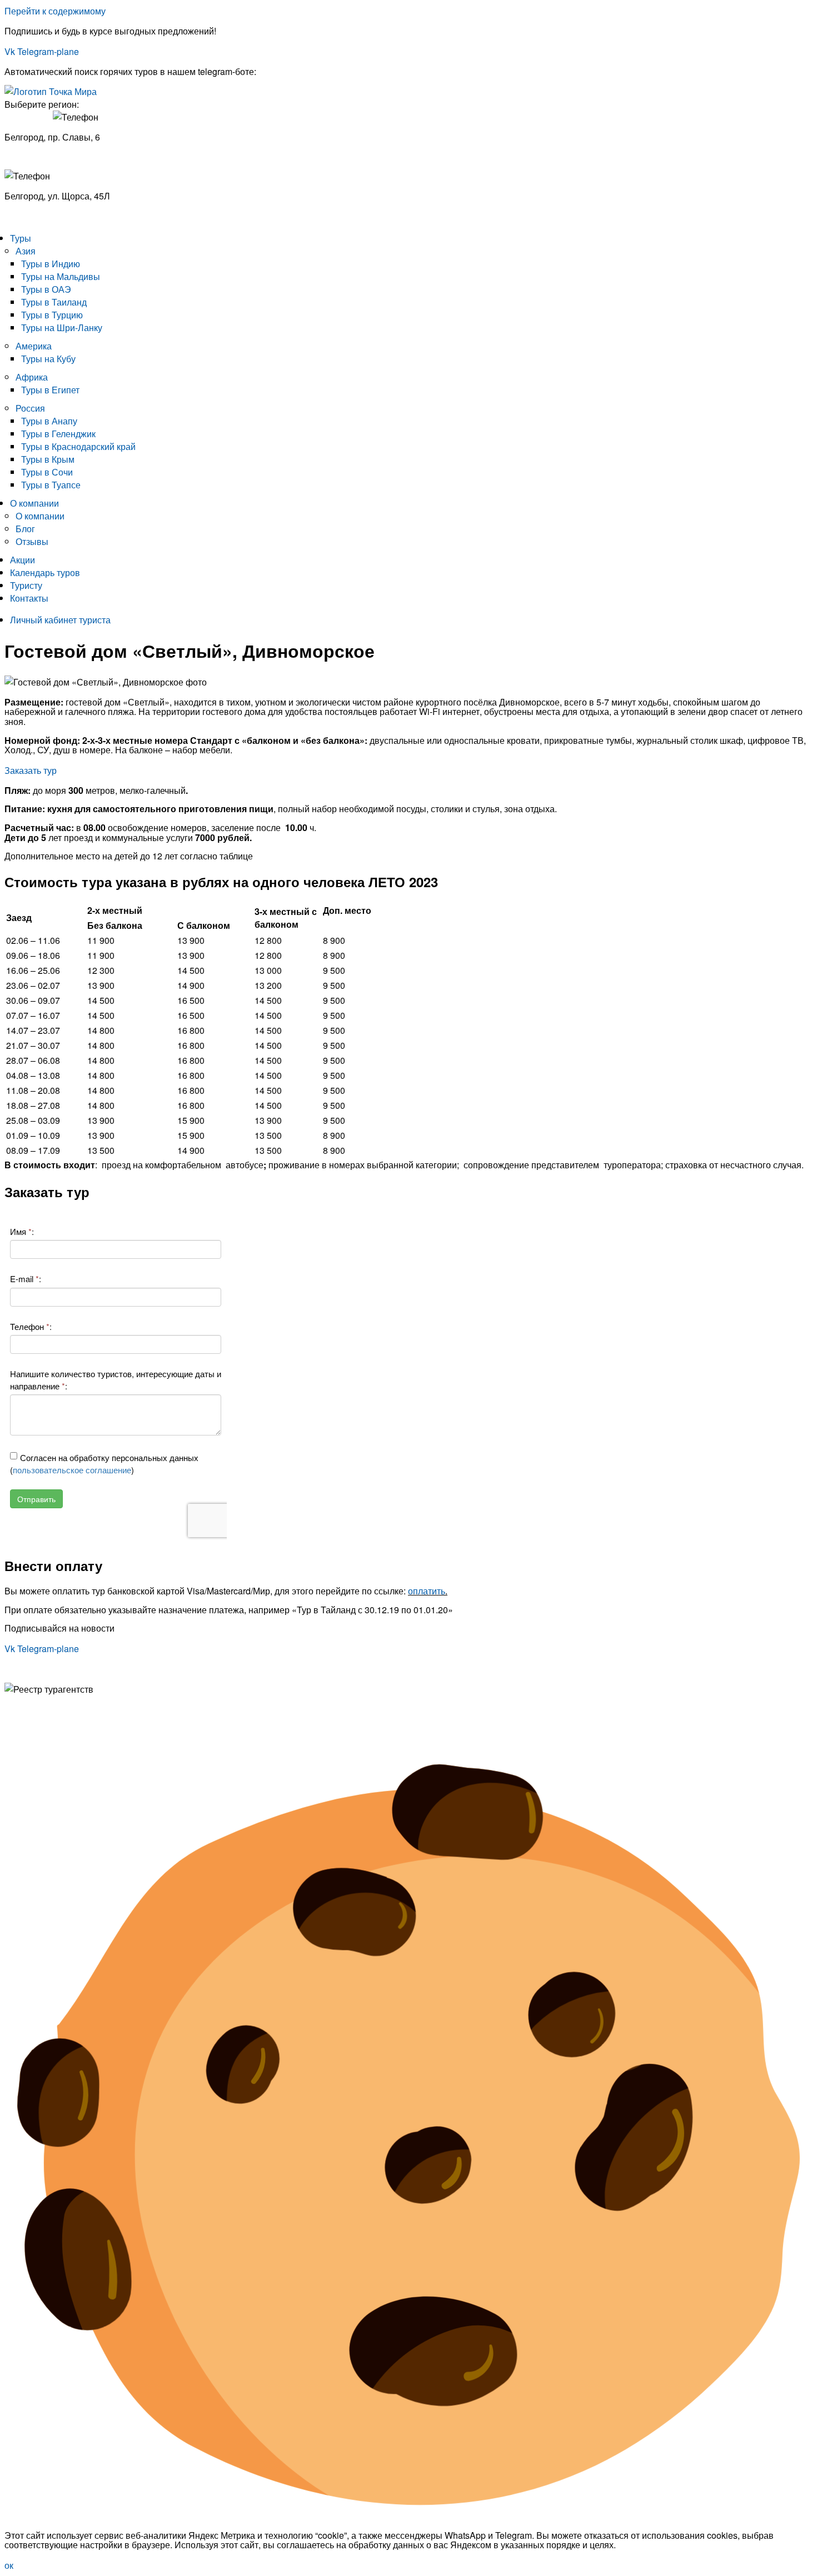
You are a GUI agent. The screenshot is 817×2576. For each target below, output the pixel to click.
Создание (25, 1737)
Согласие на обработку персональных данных (100, 1719)
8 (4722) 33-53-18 (40, 156)
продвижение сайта (95, 1737)
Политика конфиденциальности (70, 1709)
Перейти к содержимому (55, 11)
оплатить (427, 1591)
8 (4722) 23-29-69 (40, 216)
